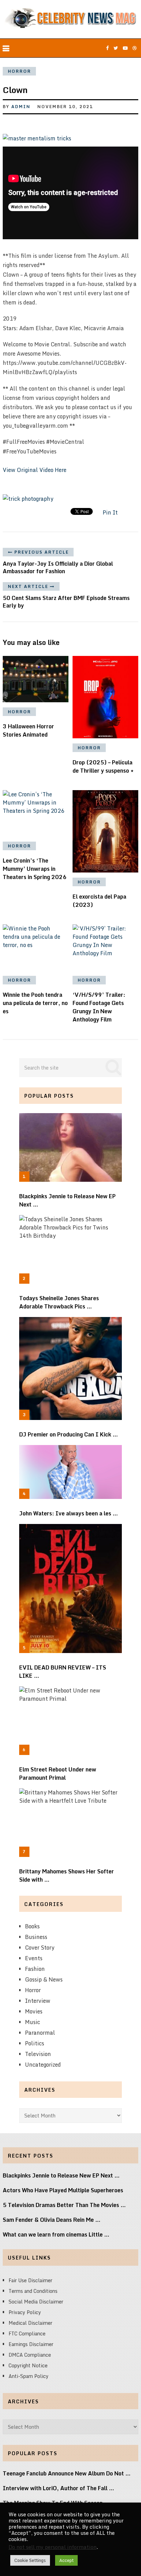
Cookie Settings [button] (30, 2560)
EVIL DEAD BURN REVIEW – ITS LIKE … (63, 1672)
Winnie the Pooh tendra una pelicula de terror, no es (35, 1003)
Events (34, 1958)
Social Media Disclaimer (36, 2302)
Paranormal (40, 2033)
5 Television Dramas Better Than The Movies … (64, 2205)
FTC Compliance (27, 2334)
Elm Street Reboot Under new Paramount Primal (58, 1774)
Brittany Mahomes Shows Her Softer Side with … (67, 1875)
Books (32, 1926)
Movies (34, 2011)
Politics (35, 2043)
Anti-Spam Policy (29, 2376)
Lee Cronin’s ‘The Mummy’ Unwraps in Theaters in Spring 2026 (35, 869)
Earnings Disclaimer (31, 2344)
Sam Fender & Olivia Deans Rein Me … (52, 2220)
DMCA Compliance (30, 2355)
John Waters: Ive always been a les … (69, 1513)
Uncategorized (43, 2065)
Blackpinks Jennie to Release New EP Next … (67, 1200)
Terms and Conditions (33, 2291)
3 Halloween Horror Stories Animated (28, 730)
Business (36, 1937)
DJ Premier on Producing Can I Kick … (69, 1434)
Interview (38, 2001)
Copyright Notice (28, 2365)
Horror (20, 71)
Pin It (110, 512)
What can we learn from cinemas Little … (56, 2234)
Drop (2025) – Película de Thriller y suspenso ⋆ (103, 766)
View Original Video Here (35, 470)
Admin (21, 107)
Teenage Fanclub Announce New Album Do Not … (67, 2473)
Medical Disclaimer (30, 2323)
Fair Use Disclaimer (30, 2280)
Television (38, 2054)
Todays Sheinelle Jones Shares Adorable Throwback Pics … (59, 1302)
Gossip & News (44, 1979)
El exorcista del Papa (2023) (99, 901)
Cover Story (40, 1948)
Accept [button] (66, 2560)
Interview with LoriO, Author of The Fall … (59, 2488)
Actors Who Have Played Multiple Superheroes (63, 2190)
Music (33, 2022)
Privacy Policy (25, 2312)
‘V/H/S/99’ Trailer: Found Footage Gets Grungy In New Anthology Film (99, 1007)
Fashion (35, 1969)
